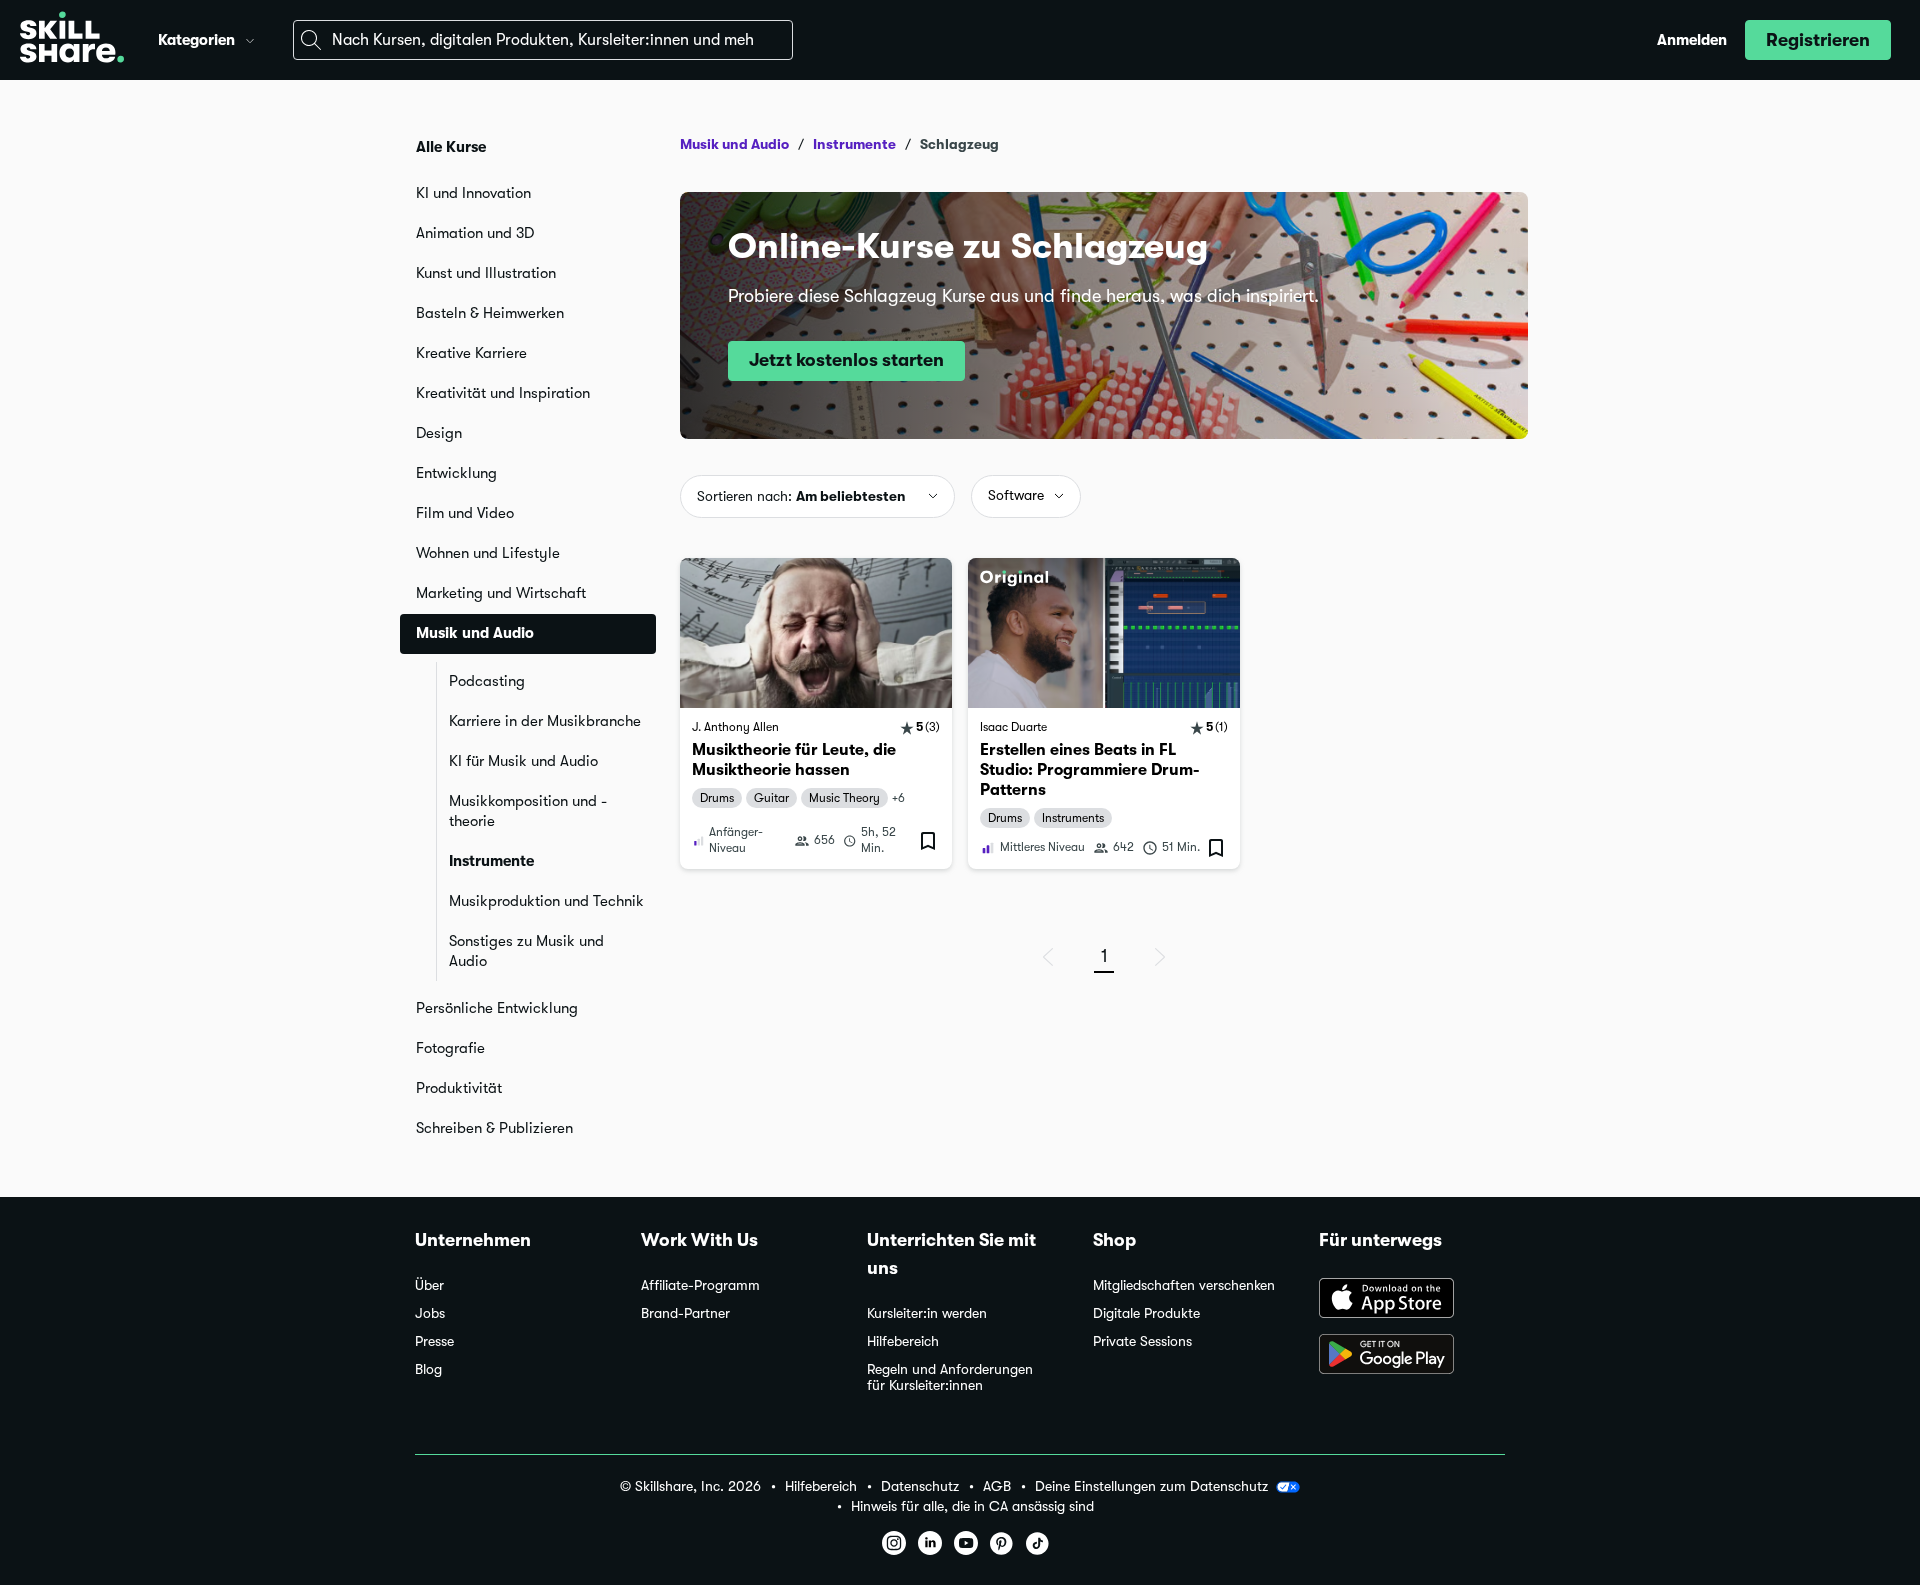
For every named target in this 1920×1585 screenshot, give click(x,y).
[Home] (72, 40)
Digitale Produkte (1146, 1313)
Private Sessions (1142, 1341)
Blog (428, 1369)
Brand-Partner (685, 1313)
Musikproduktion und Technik (546, 901)
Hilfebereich (903, 1341)
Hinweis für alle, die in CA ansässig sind (972, 1506)
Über (429, 1285)
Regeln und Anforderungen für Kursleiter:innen (950, 1377)
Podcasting (487, 681)
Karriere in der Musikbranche (545, 721)
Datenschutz (920, 1486)
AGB (997, 1486)
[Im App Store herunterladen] (1412, 1300)
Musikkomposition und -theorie (528, 811)
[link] (816, 713)
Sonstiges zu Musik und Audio (526, 951)
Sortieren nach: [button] (801, 496)
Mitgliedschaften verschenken (1184, 1285)
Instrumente (491, 861)
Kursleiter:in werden (927, 1313)
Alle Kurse (451, 147)
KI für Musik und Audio (523, 761)
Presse (434, 1341)
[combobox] (543, 40)
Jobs (430, 1313)
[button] (250, 38)
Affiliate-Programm (700, 1285)
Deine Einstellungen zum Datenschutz (1151, 1486)
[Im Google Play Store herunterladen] (1412, 1356)
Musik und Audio (734, 144)
